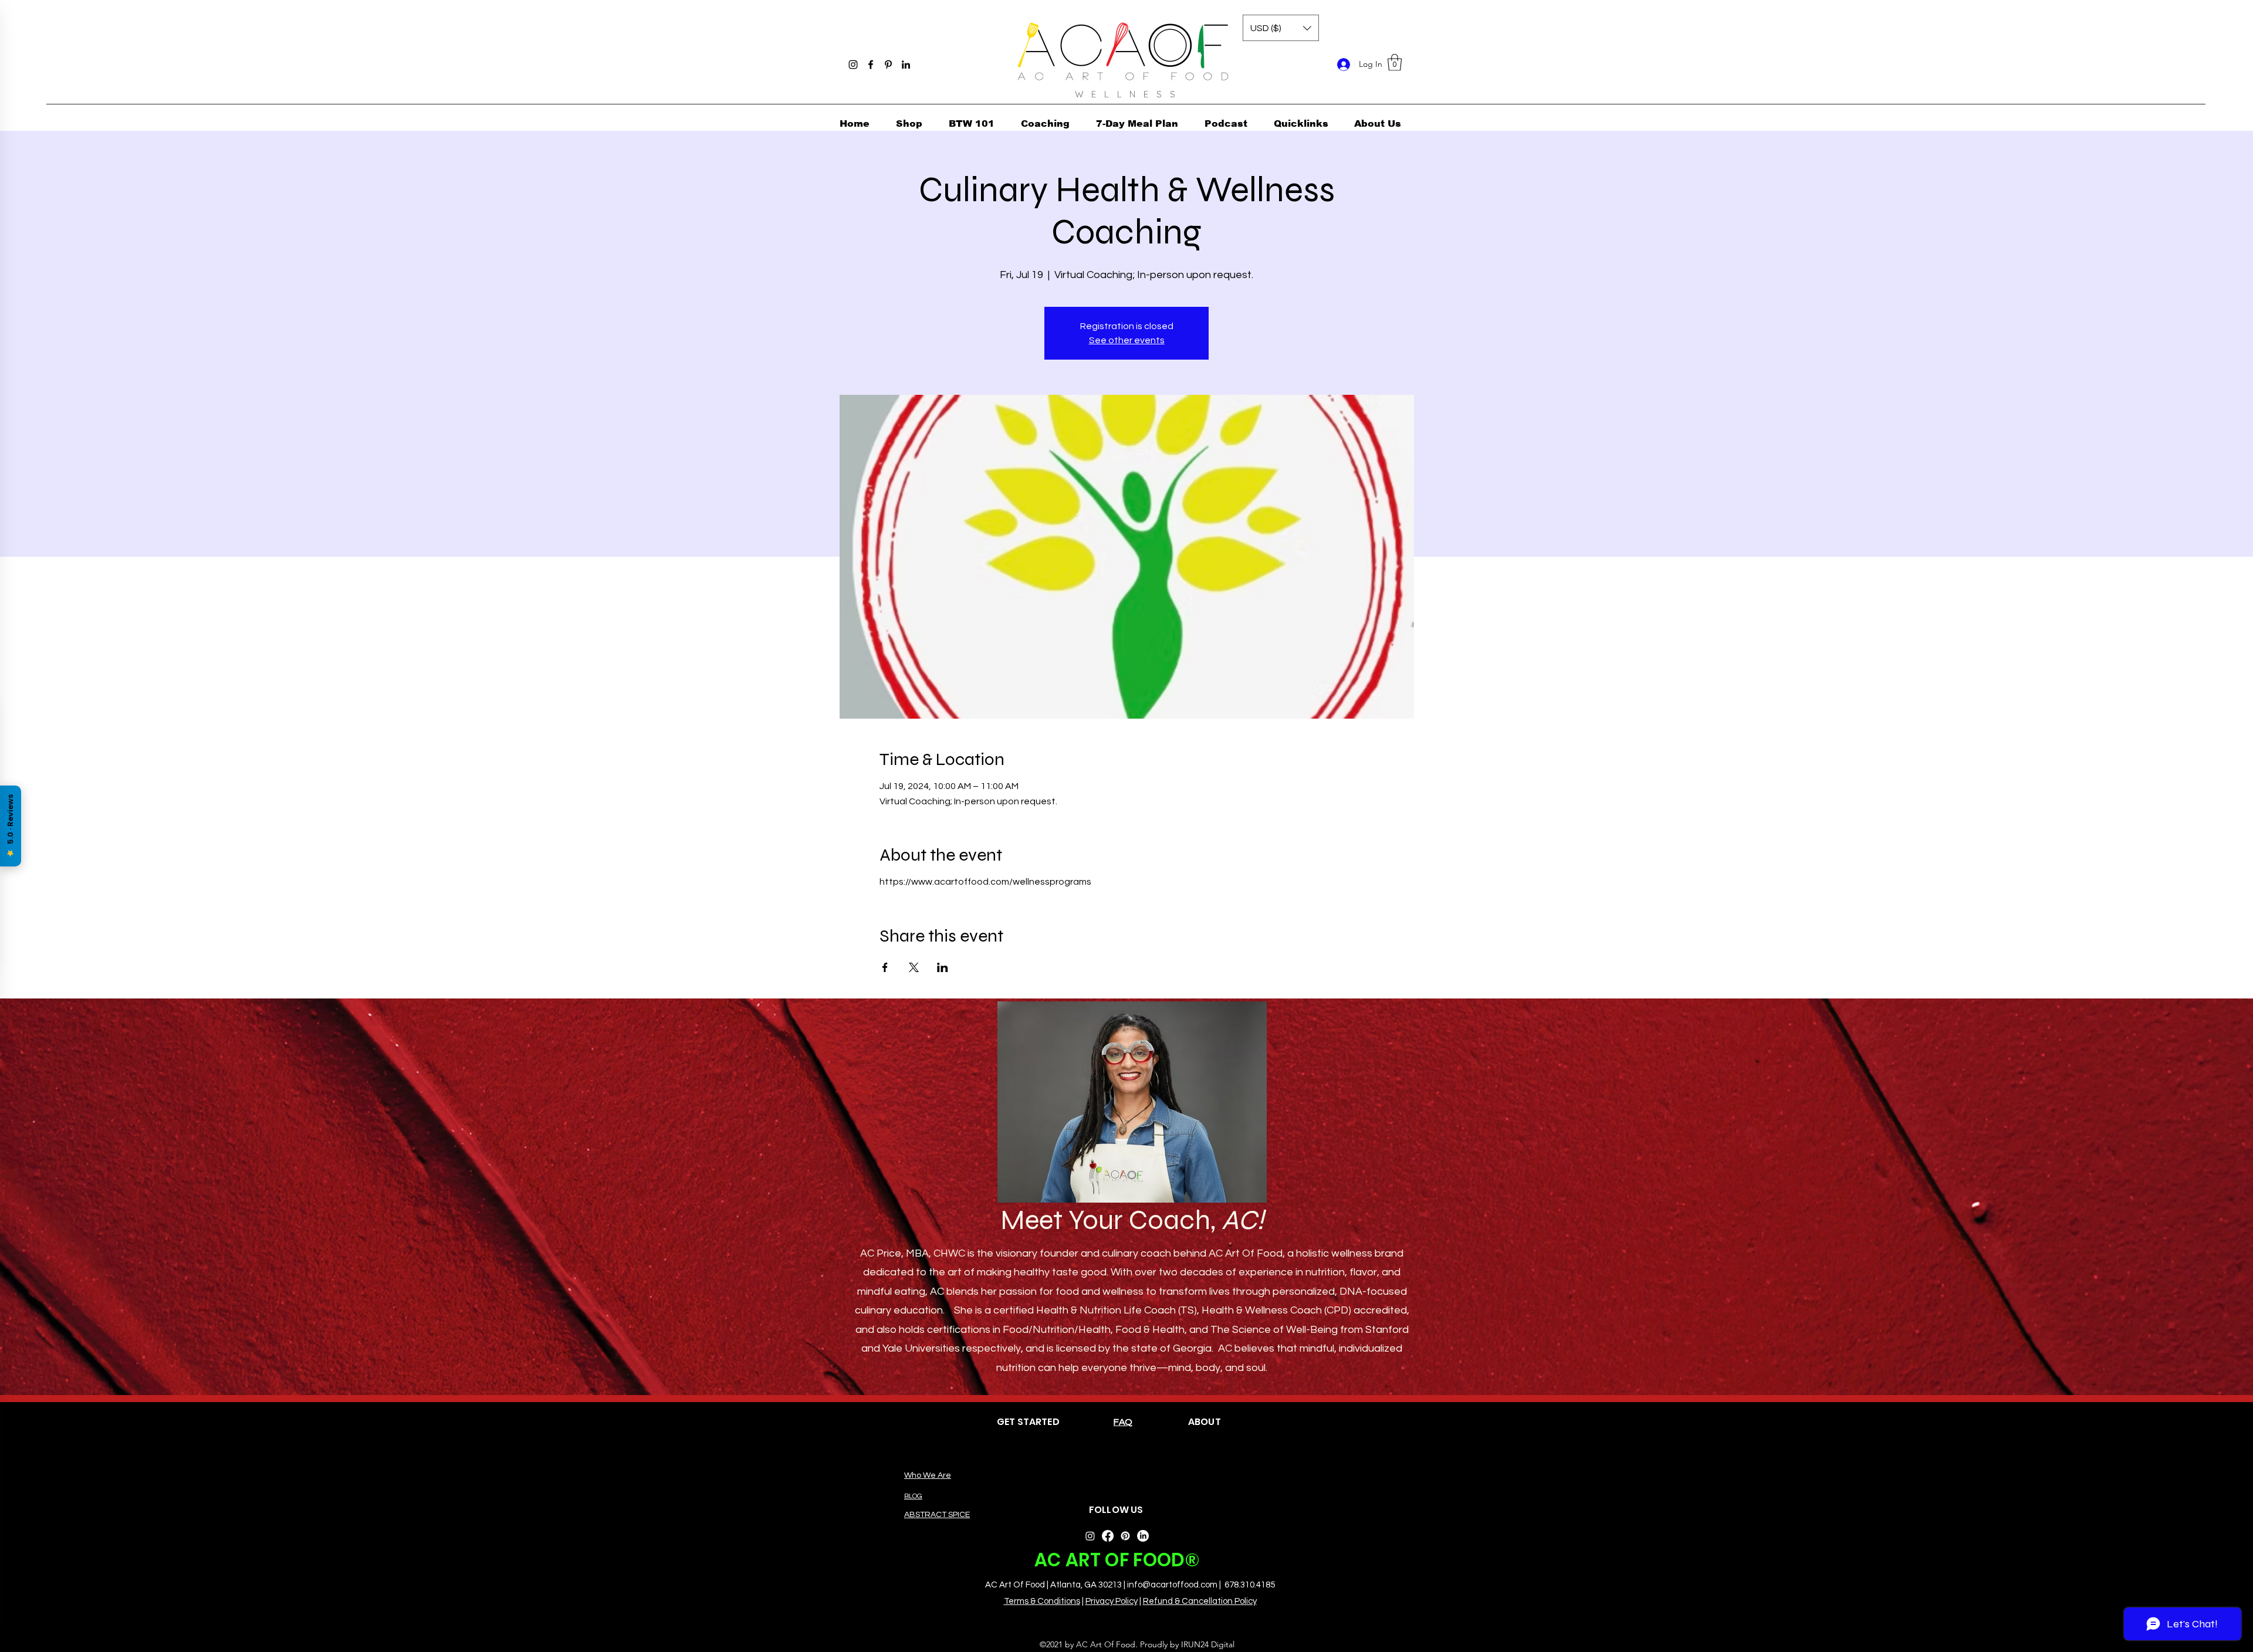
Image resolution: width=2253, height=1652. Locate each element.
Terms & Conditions (1042, 1601)
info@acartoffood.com (1172, 1585)
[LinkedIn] (906, 65)
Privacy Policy (1112, 1601)
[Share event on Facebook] (885, 967)
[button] (1395, 62)
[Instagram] (853, 65)
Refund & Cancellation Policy (1200, 1601)
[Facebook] (871, 65)
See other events (1127, 340)
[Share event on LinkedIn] (943, 967)
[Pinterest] (888, 65)
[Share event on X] (914, 967)
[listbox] (1281, 28)
